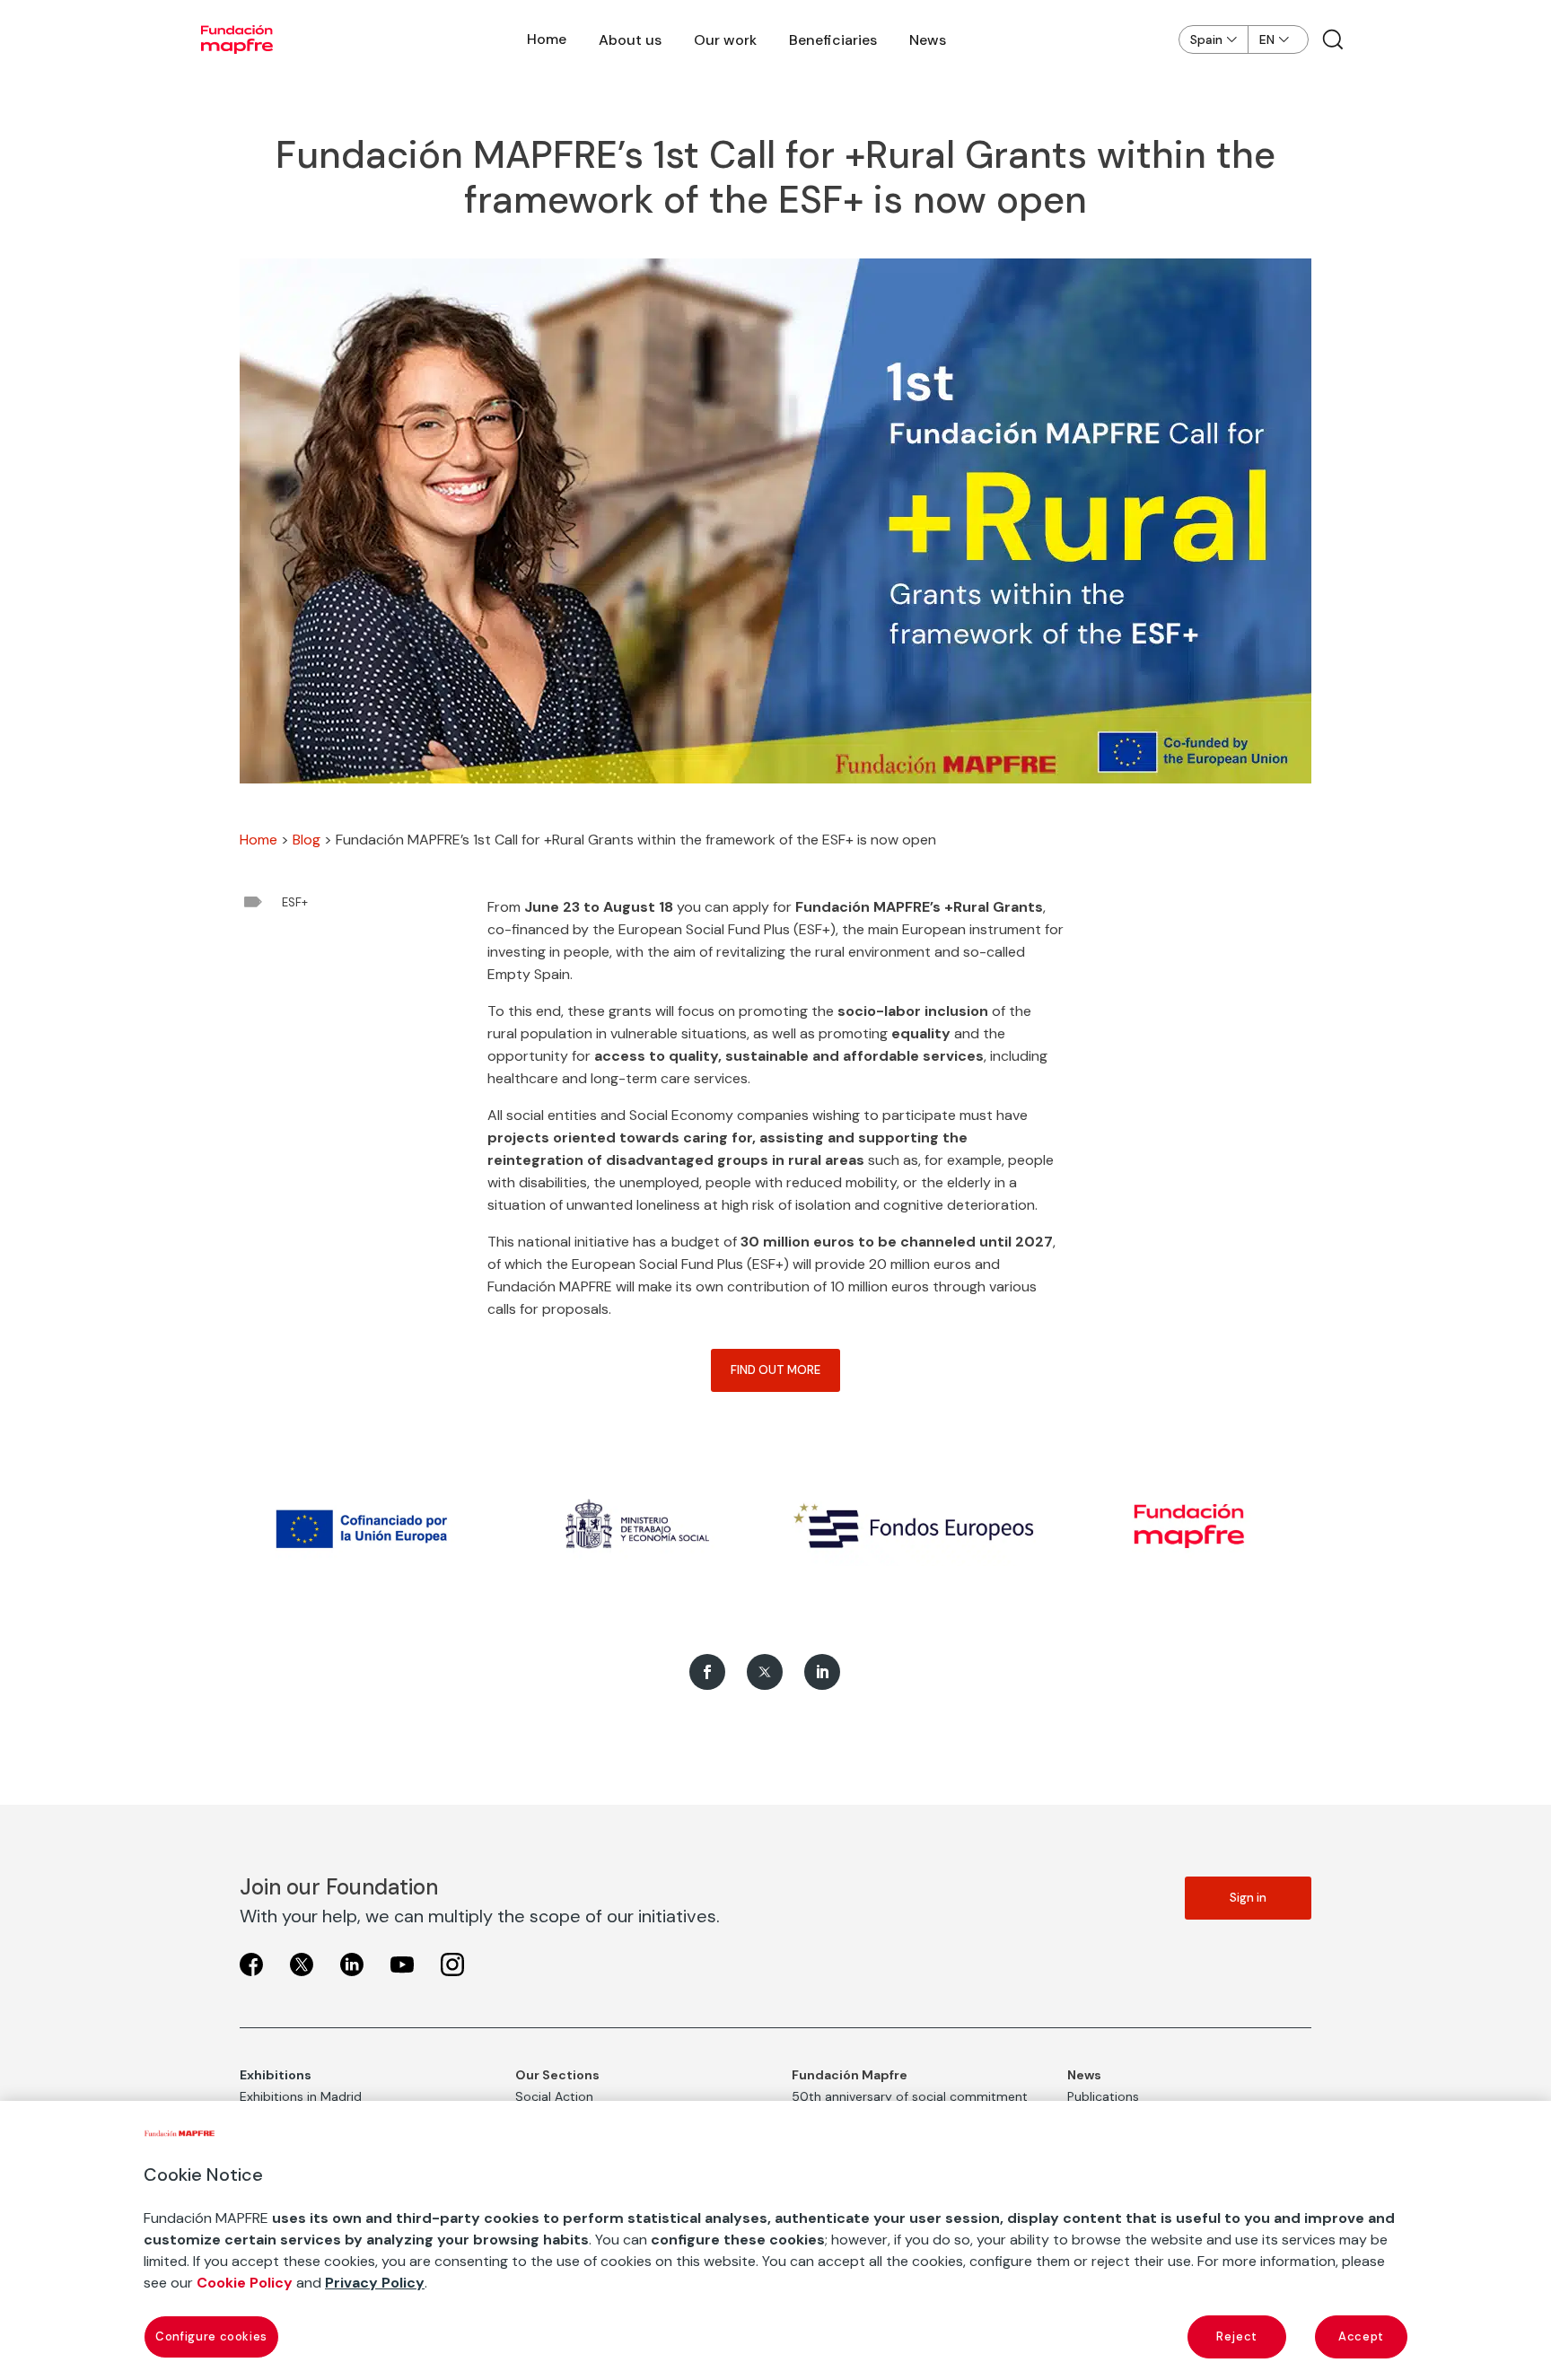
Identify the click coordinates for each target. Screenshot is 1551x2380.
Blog (307, 840)
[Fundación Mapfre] (237, 39)
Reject (1237, 2336)
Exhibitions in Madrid (301, 2096)
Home (547, 39)
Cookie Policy (245, 2283)
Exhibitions (276, 2075)
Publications (1103, 2096)
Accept (1361, 2336)
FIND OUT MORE (775, 1370)
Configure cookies (211, 2336)
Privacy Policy (375, 2283)
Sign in (1248, 1898)
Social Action (554, 2096)
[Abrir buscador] (1333, 39)
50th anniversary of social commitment (910, 2096)
